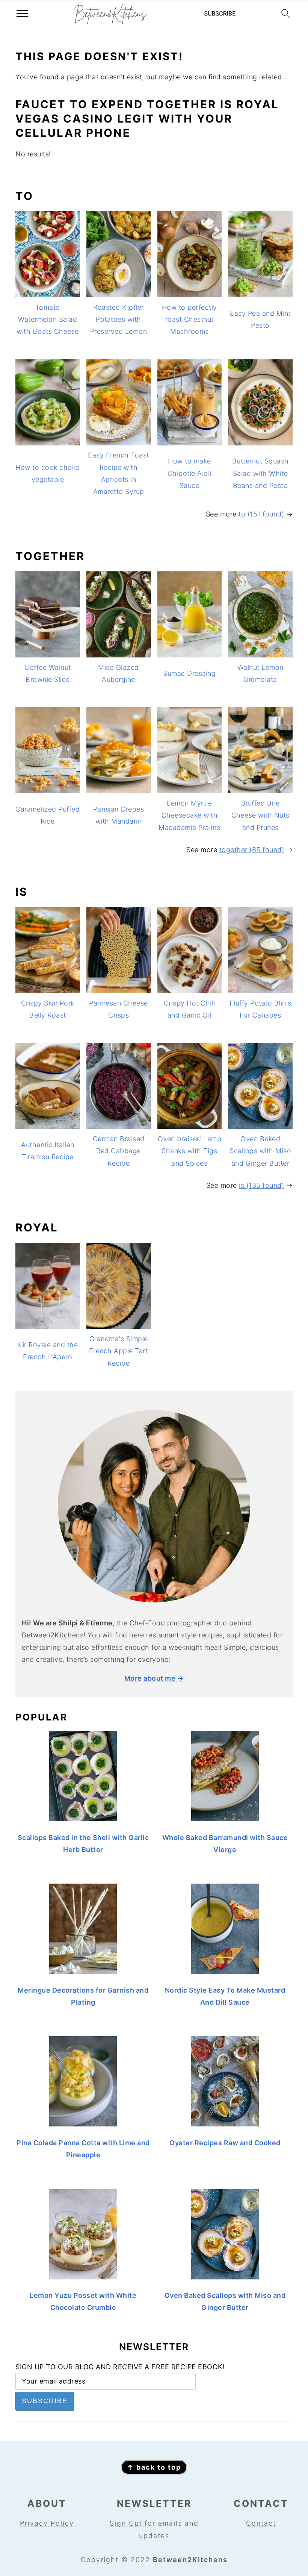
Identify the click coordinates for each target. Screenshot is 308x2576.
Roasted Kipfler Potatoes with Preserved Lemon (119, 320)
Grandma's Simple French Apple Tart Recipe (119, 1351)
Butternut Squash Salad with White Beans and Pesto (260, 473)
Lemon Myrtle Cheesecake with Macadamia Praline (189, 815)
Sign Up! (126, 2523)
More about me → (154, 1678)
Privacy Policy (47, 2523)
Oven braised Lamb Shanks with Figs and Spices (190, 1151)
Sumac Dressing (189, 673)
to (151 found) (261, 514)
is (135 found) (261, 1185)
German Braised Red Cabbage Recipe (119, 1151)
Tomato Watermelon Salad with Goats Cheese (48, 320)
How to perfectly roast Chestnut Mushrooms (189, 320)
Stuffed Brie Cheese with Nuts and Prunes (260, 815)
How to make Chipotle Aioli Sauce (189, 473)
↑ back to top (154, 2467)
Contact (261, 2523)
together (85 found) (252, 850)
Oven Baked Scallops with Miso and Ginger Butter (260, 1151)
